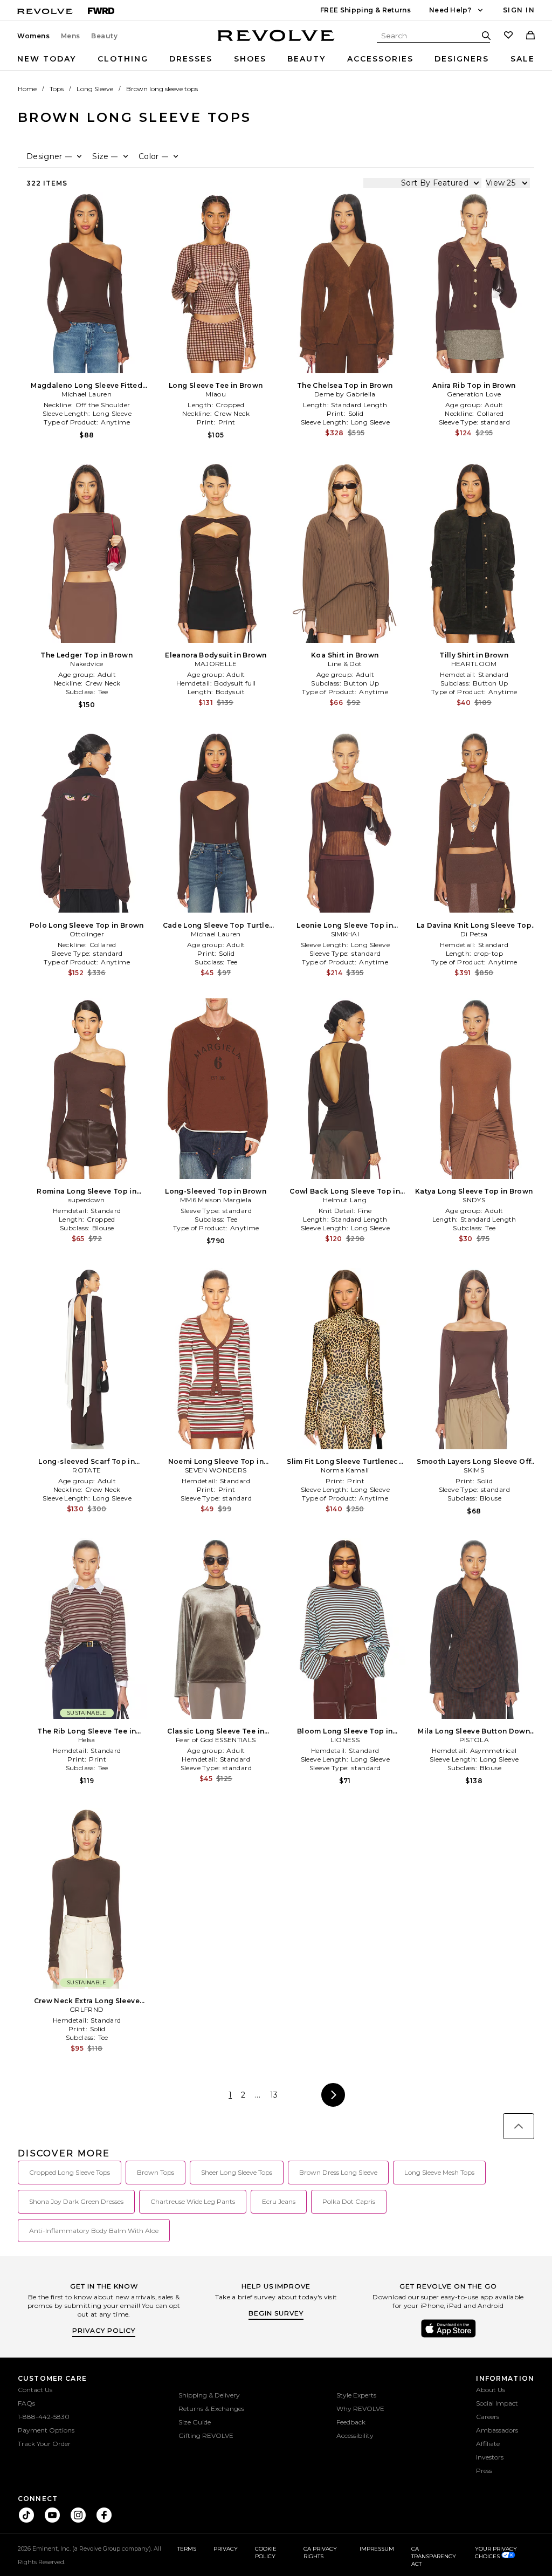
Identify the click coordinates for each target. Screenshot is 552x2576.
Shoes (250, 59)
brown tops (156, 2172)
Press (484, 2471)
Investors (490, 2457)
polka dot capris (349, 2201)
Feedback (351, 2422)
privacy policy (104, 2330)
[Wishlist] (508, 36)
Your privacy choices (496, 2553)
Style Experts (356, 2395)
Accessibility (355, 2435)
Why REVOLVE (360, 2409)
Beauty (105, 36)
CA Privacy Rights (320, 2553)
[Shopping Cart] (530, 36)
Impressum (377, 2549)
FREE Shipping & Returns (365, 10)
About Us (491, 2390)
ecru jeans (279, 2201)
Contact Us (35, 2390)
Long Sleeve (95, 89)
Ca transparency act (434, 2556)
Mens (71, 36)
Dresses (191, 59)
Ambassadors (497, 2430)
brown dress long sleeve (338, 2172)
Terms (187, 2549)
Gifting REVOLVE (206, 2435)
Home (27, 89)
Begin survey (276, 2313)
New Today (47, 59)
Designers (462, 59)
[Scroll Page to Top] (519, 2126)
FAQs (26, 2403)
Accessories (380, 59)
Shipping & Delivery (209, 2395)
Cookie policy (266, 2553)
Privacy (226, 2549)
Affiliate (488, 2444)
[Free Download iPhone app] (448, 2337)
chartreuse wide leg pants (193, 2201)
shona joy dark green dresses (76, 2201)
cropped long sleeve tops (70, 2172)
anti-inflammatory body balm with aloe (94, 2231)
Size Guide (195, 2422)
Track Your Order (44, 2444)
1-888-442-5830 (44, 2417)
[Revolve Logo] (276, 42)
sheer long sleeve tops (237, 2172)
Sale (523, 59)
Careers (488, 2417)
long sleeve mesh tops (439, 2172)
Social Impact (497, 2403)
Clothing (123, 59)
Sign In (519, 10)
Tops (57, 89)
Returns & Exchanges (211, 2409)
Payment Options (46, 2430)
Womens (34, 36)
